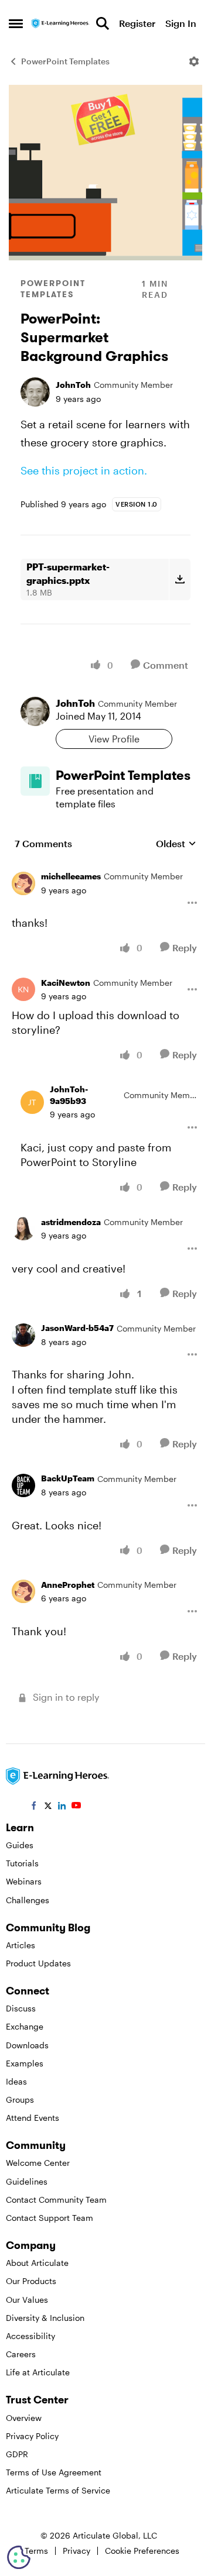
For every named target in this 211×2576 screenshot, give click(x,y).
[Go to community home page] (61, 24)
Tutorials (22, 1863)
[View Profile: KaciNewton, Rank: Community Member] (23, 989)
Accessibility (30, 2336)
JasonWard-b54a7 (77, 1328)
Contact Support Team (50, 2218)
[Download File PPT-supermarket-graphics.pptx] (180, 579)
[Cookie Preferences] (19, 2557)
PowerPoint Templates (65, 61)
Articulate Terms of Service (58, 2490)
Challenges (28, 1900)
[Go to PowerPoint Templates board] (35, 781)
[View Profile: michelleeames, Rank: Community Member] (23, 883)
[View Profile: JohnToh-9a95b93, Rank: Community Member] (32, 1102)
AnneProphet (68, 1585)
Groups (20, 2099)
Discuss (21, 2008)
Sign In (181, 23)
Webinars (24, 1881)
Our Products (31, 2281)
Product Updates (38, 1963)
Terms (36, 2551)
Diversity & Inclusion (45, 2318)
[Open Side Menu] (16, 23)
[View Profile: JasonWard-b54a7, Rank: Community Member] (23, 1335)
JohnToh (73, 385)
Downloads (27, 2045)
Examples (25, 2063)
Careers (21, 2354)
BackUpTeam (68, 1478)
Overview (24, 2418)
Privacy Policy (32, 2436)
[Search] (103, 23)
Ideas (16, 2081)
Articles (21, 1945)
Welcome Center (38, 2163)
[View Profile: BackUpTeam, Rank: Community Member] (23, 1485)
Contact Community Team (56, 2200)
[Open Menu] (194, 61)
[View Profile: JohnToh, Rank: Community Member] (35, 392)
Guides (20, 1845)
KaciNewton (66, 983)
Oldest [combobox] (176, 844)
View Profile (114, 739)
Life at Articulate (38, 2372)
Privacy (76, 2551)
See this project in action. (84, 470)
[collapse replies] (105, 868)
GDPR (17, 2454)
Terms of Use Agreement (54, 2472)
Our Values (27, 2300)
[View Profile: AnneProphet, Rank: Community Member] (23, 1591)
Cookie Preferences (142, 2551)
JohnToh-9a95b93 (69, 1095)
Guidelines (27, 2181)
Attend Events (33, 2118)
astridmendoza (71, 1222)
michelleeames (71, 876)
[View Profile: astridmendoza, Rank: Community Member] (23, 1229)
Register (137, 23)
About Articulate (37, 2263)
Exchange (25, 2026)
